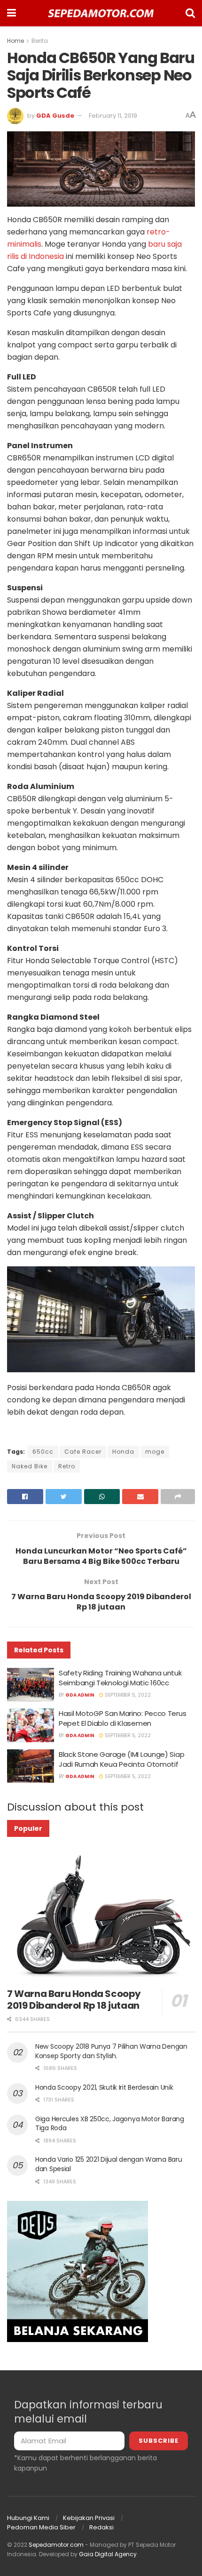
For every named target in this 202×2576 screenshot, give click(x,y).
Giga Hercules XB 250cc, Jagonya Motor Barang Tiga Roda (110, 2124)
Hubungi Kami (28, 2518)
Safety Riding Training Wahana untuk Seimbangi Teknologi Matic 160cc (120, 1678)
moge (155, 1452)
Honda (123, 1452)
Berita (40, 41)
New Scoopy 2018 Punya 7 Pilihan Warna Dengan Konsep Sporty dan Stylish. (111, 2051)
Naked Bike (30, 1466)
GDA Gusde (55, 116)
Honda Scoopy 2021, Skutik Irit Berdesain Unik (104, 2087)
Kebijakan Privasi (89, 2518)
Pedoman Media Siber (41, 2527)
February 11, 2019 (113, 116)
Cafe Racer (83, 1452)
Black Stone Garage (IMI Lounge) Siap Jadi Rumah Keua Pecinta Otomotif (121, 1759)
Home (16, 41)
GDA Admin (80, 1695)
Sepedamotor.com (56, 2545)
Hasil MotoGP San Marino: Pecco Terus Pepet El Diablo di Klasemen (122, 1718)
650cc (43, 1452)
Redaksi (101, 2527)
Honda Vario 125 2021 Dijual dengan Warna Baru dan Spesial (109, 2164)
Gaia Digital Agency (108, 2554)
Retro (67, 1466)
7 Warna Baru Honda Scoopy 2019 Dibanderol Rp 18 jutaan (74, 2000)
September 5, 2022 (127, 1695)
